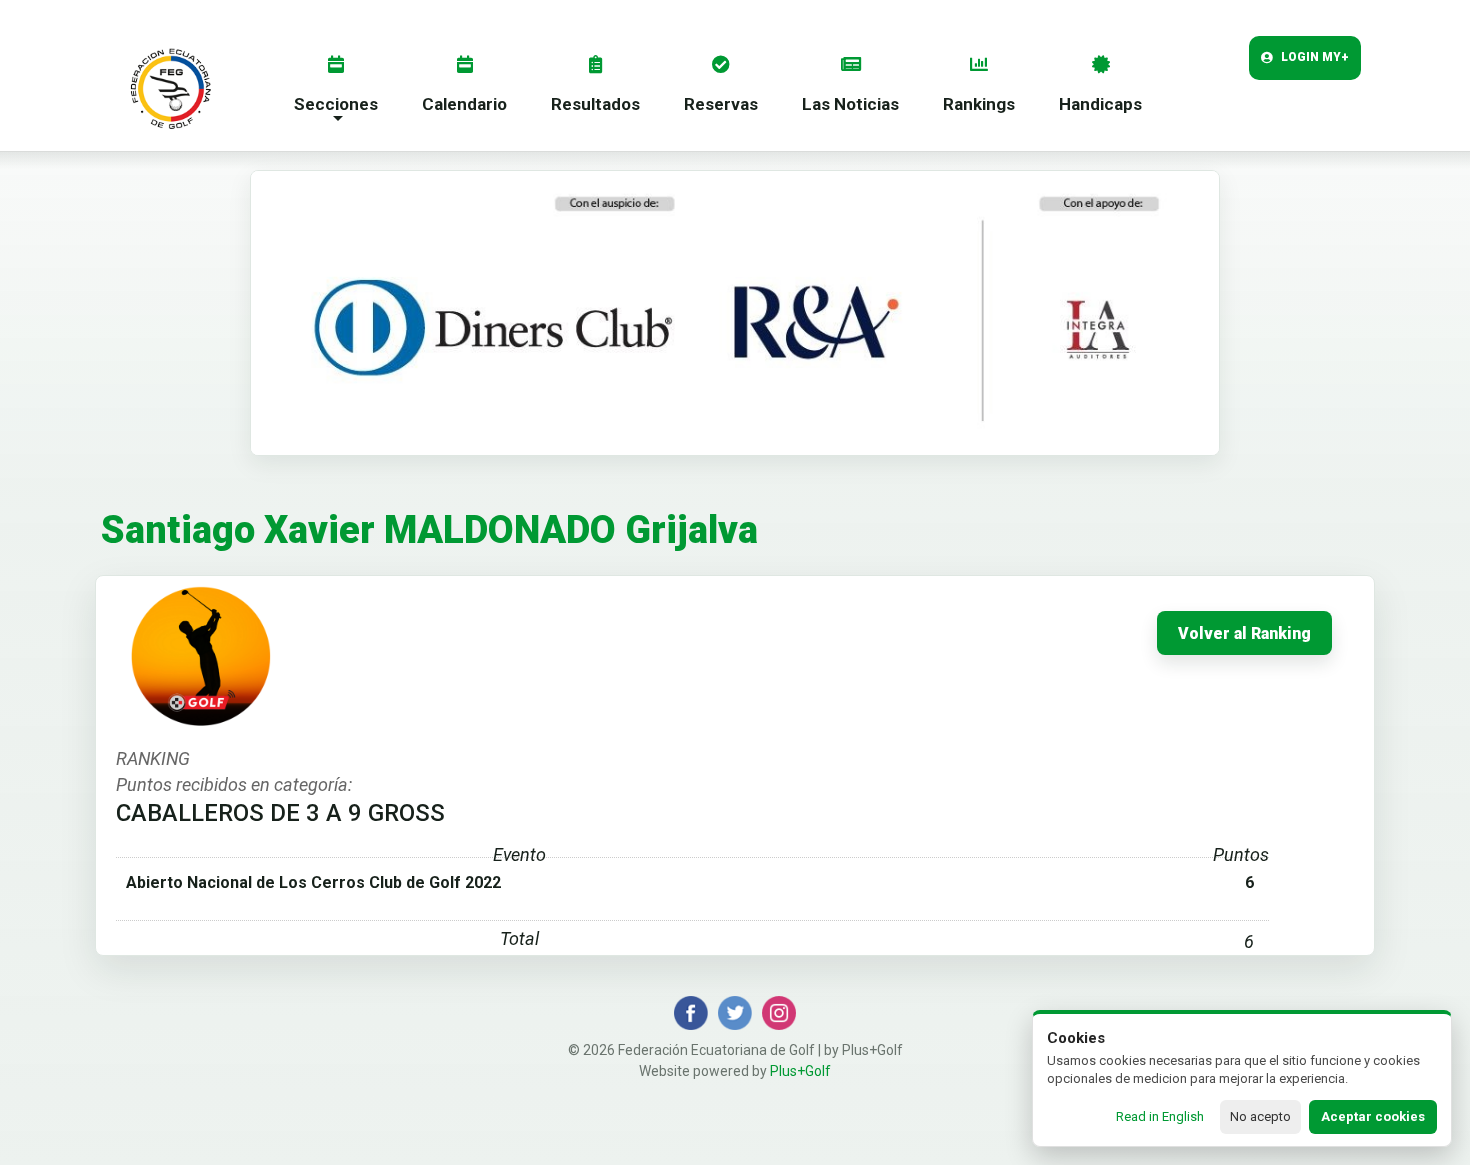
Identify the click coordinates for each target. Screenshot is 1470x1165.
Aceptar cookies (1373, 1116)
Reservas (721, 104)
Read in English (1160, 1116)
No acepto (1260, 1116)
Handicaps (1100, 104)
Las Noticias (850, 104)
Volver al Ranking (1244, 634)
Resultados (595, 104)
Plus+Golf (800, 1071)
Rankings (979, 104)
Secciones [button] (336, 104)
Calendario (464, 104)
